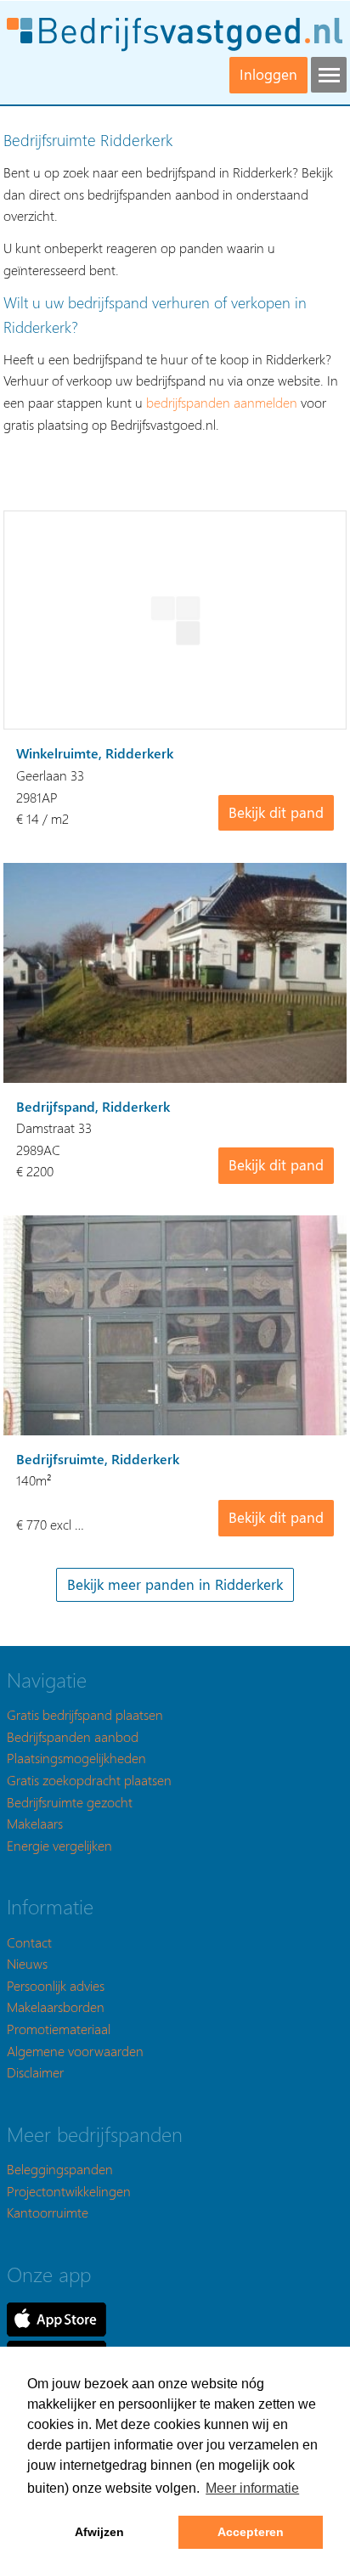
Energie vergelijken (59, 1845)
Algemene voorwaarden (75, 2051)
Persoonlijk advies (56, 1985)
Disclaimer (35, 2072)
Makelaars (35, 1823)
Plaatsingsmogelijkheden (76, 1758)
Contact (29, 1942)
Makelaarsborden (56, 2007)
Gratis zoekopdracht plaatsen (89, 1780)
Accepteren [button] (251, 2532)
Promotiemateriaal (59, 2029)
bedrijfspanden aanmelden (222, 402)
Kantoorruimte (48, 2212)
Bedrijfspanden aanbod (73, 1736)
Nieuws (27, 1963)
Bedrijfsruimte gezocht (70, 1802)
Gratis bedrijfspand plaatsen (85, 1714)
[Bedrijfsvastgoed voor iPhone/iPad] (56, 2317)
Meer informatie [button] (252, 2488)
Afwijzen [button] (99, 2532)
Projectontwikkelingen (69, 2191)
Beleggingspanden (60, 2169)
